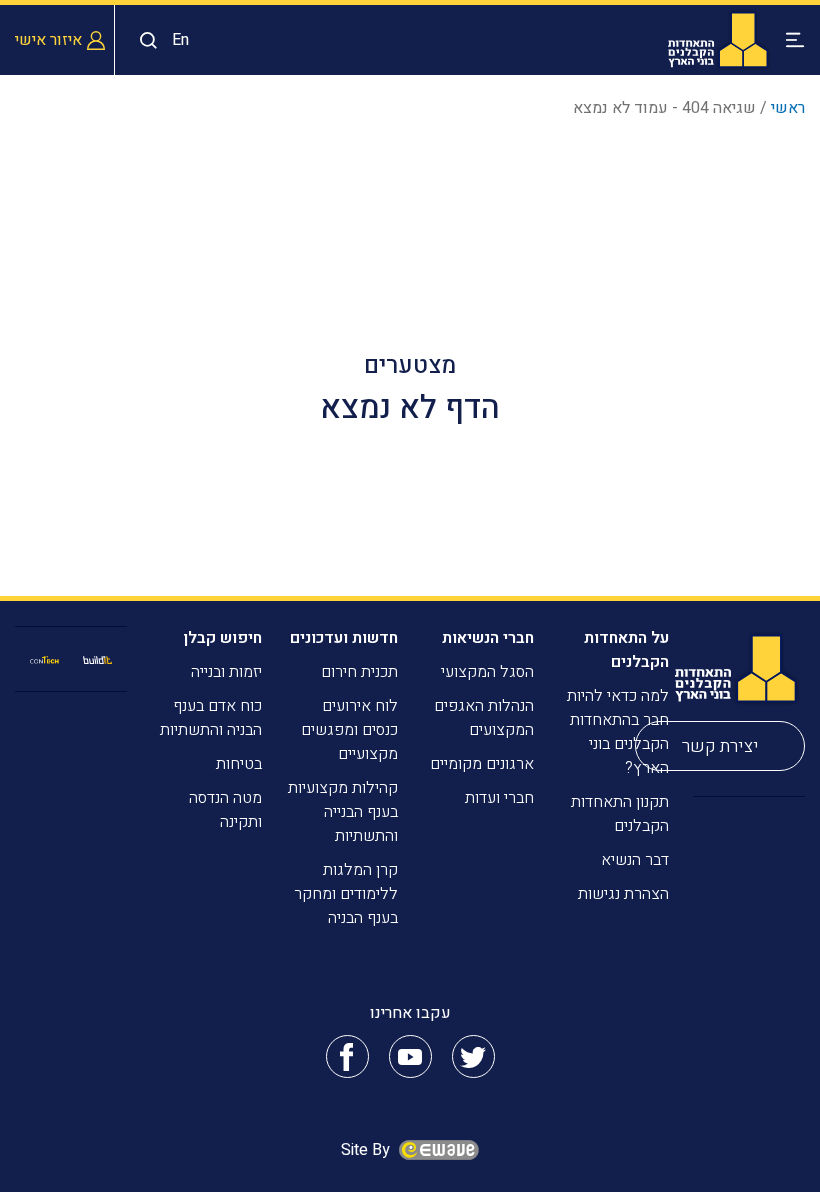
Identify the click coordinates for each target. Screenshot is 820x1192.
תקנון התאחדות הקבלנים (620, 814)
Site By (367, 1150)
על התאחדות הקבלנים (626, 650)
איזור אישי (48, 40)
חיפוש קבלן (222, 638)
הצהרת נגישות (623, 894)
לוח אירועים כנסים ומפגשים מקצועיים (349, 730)
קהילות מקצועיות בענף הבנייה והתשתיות (343, 812)
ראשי (788, 108)
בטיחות (239, 764)
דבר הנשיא (635, 860)
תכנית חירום (359, 672)
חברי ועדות (499, 798)
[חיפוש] (143, 40)
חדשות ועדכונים (344, 638)
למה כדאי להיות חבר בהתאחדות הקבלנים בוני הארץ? (618, 732)
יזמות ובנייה (226, 672)
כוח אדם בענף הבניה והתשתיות (211, 718)
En (180, 40)
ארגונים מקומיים (482, 764)
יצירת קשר (720, 746)
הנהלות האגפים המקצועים (484, 718)
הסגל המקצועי (487, 672)
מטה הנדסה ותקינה (225, 810)
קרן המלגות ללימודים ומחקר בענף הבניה (346, 894)
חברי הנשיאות (488, 638)
